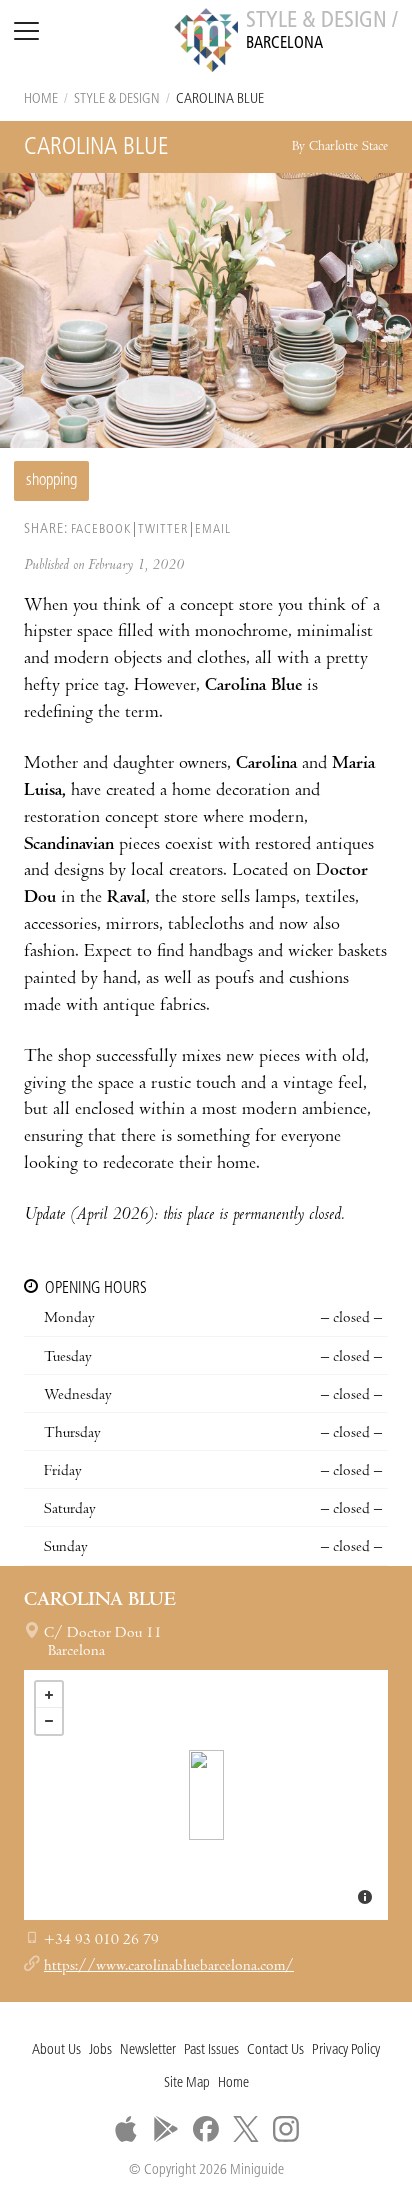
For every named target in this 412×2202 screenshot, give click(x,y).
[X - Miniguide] (246, 2129)
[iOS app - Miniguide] (126, 2129)
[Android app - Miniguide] (166, 2129)
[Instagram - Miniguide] (286, 2129)
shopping (51, 481)
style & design (117, 99)
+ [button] (49, 1695)
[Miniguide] (206, 43)
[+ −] (206, 1795)
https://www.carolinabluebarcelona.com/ (169, 1967)
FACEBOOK (101, 529)
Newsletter (148, 2050)
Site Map (187, 2083)
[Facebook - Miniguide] (206, 2129)
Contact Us (275, 2050)
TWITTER (163, 529)
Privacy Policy (346, 2050)
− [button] (49, 1721)
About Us (56, 2050)
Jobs (100, 2050)
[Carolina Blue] (206, 1795)
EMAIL (213, 529)
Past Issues (211, 2050)
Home (41, 99)
